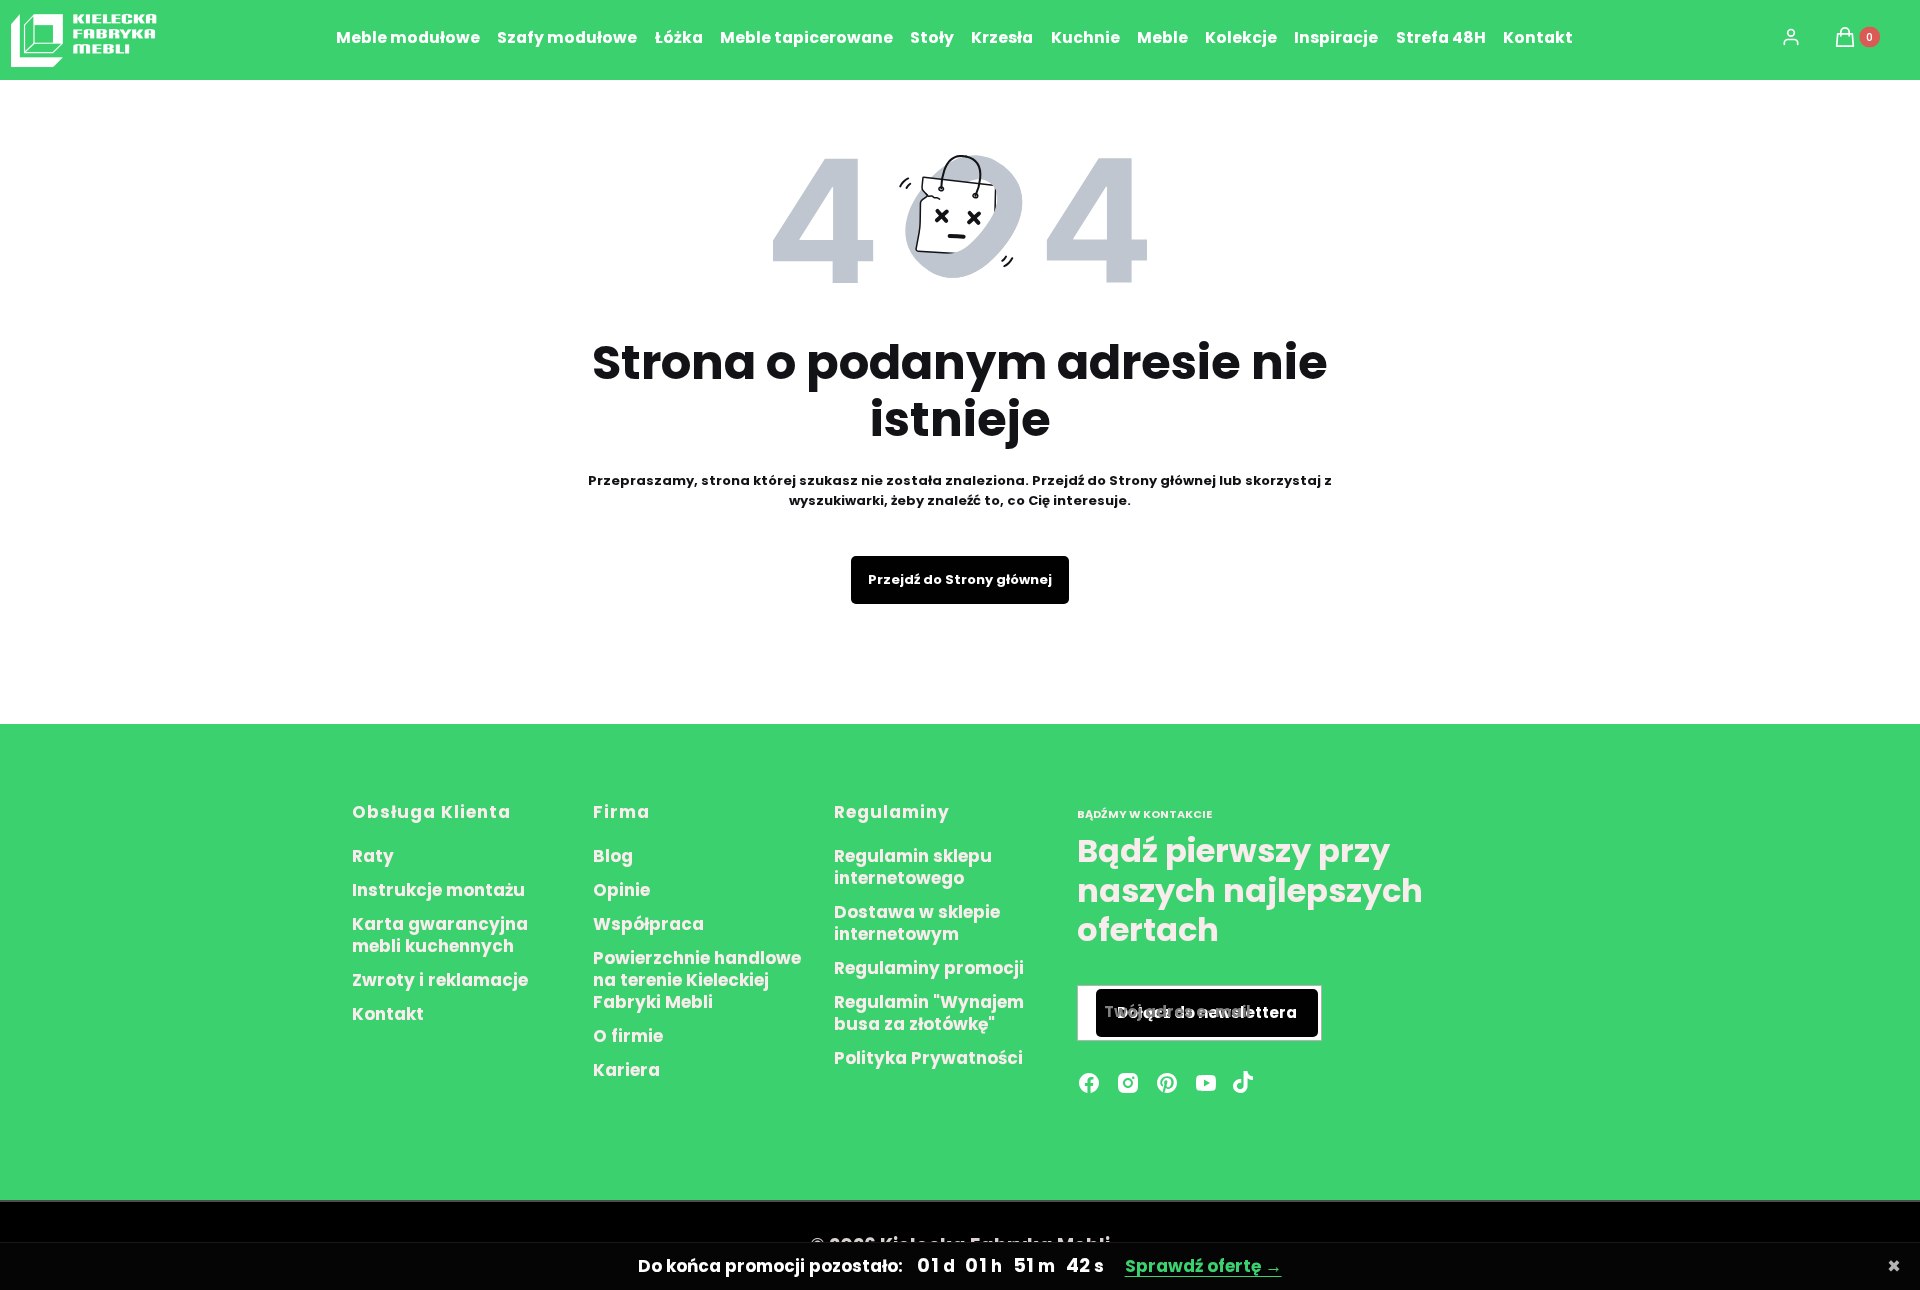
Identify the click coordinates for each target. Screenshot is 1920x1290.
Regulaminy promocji (929, 968)
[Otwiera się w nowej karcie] (1243, 1083)
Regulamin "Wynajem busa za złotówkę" (929, 1013)
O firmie (628, 1036)
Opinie (621, 890)
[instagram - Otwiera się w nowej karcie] (1128, 1083)
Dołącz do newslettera (1207, 1012)
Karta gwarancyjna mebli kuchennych (440, 935)
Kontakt (388, 1014)
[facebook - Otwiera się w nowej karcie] (1089, 1083)
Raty (373, 856)
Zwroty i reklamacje (440, 980)
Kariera (626, 1070)
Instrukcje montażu (438, 890)
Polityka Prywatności (928, 1058)
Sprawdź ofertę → (1203, 1266)
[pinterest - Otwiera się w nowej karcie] (1167, 1083)
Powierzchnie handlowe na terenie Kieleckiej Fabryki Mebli (697, 980)
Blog (613, 856)
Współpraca (648, 924)
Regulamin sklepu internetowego (913, 867)
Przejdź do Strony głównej (960, 579)
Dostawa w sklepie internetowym (917, 923)
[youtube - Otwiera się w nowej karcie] (1206, 1083)
